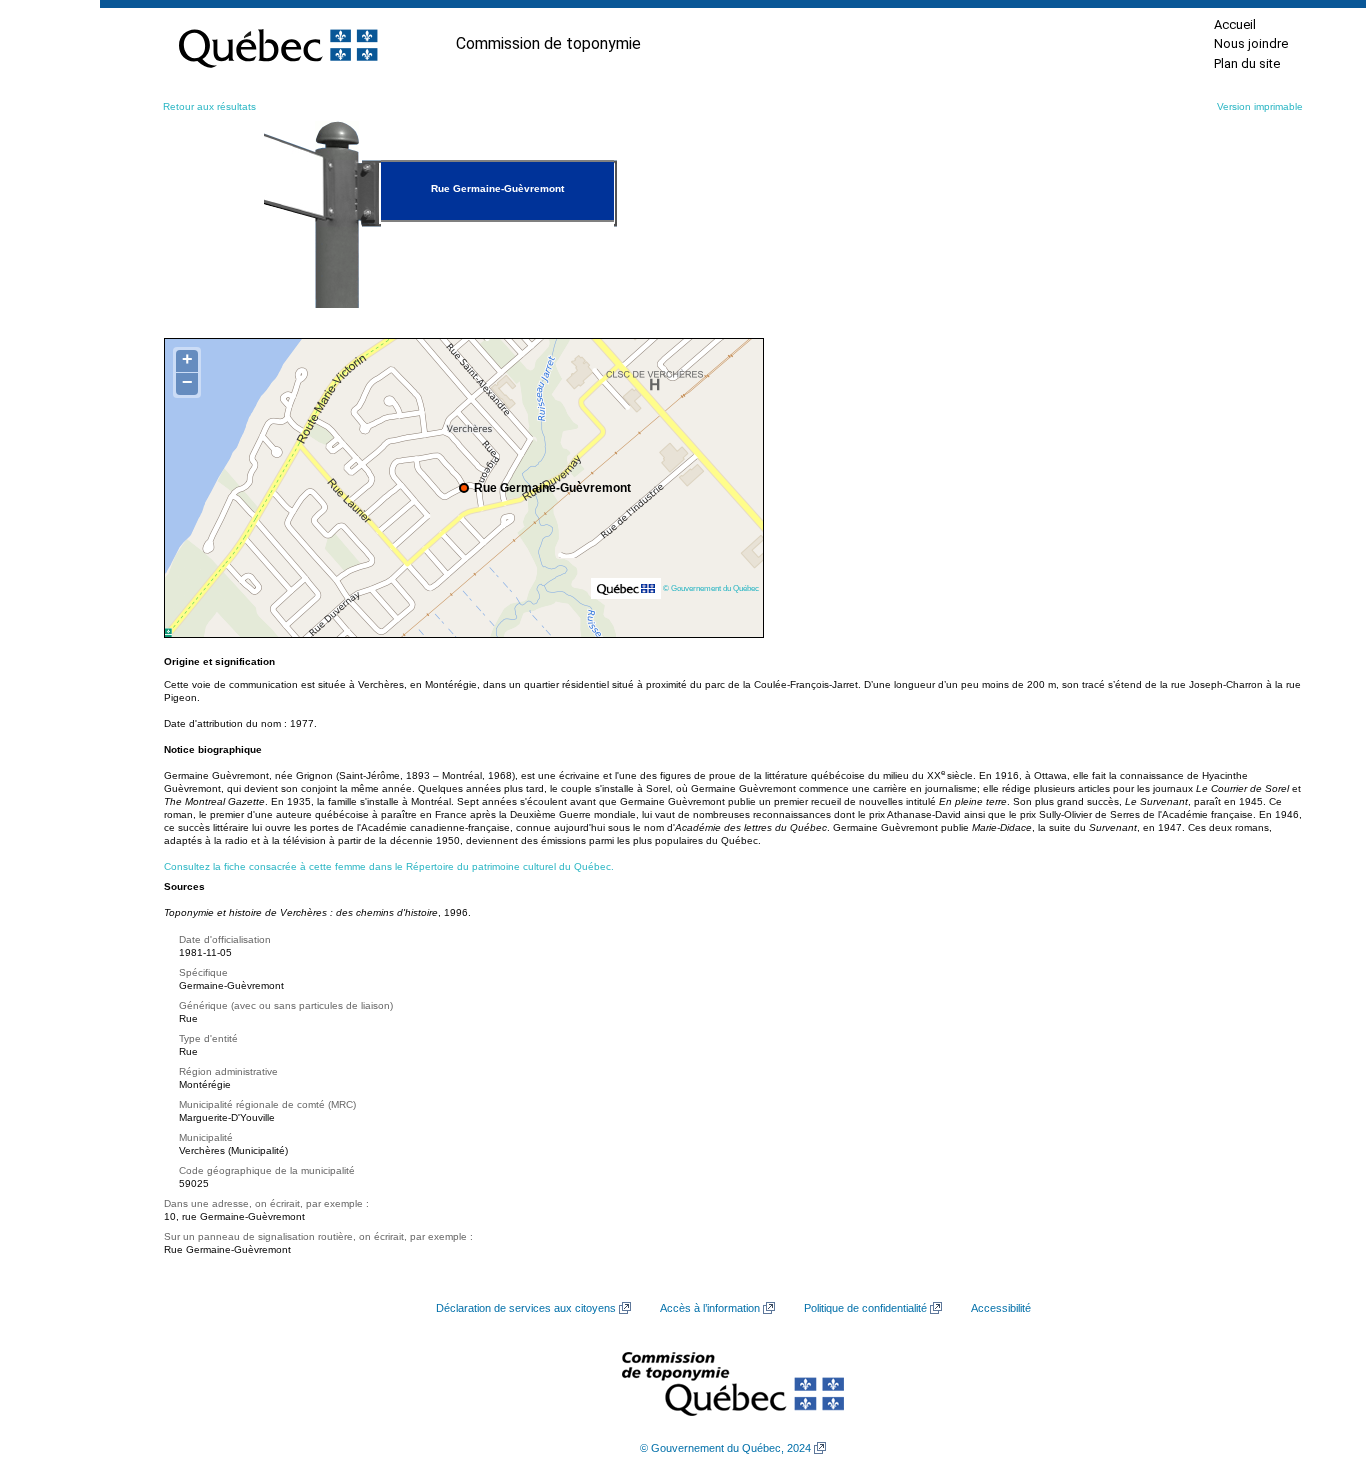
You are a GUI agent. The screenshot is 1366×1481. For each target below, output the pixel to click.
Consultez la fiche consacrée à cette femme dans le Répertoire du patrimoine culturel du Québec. (389, 866)
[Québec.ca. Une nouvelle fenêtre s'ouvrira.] (278, 44)
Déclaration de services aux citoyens (526, 1308)
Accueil (1235, 24)
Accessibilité (1001, 1308)
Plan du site (1247, 63)
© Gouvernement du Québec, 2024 (725, 1448)
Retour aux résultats (209, 106)
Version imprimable (1260, 106)
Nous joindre (1251, 43)
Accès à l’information (710, 1308)
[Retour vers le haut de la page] (1316, 1371)
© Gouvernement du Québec (711, 588)
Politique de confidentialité (865, 1308)
